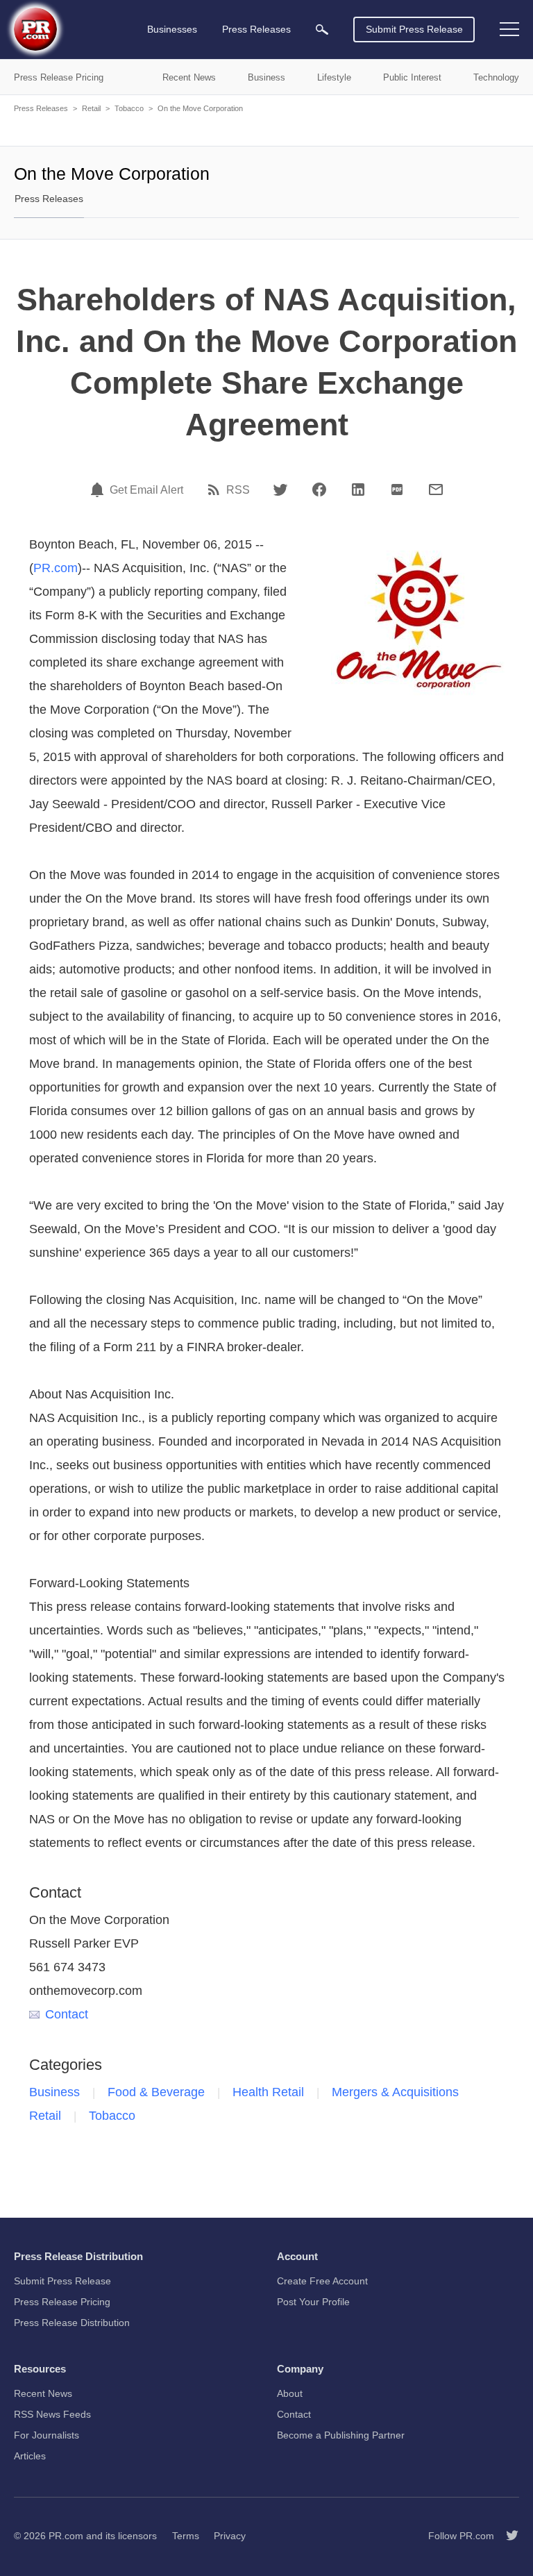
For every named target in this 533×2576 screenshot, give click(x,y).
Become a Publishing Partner (341, 2435)
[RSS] (216, 490)
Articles (30, 2456)
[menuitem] (322, 30)
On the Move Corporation (200, 108)
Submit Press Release (414, 29)
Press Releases (41, 108)
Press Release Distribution (72, 2323)
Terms (186, 2536)
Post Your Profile (313, 2302)
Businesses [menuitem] (172, 29)
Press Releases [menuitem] (256, 29)
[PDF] (397, 490)
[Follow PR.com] (507, 2536)
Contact (67, 2014)
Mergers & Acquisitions (395, 2092)
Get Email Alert (146, 490)
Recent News (43, 2393)
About (290, 2393)
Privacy (230, 2536)
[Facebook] (319, 490)
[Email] (436, 490)
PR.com (56, 568)
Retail (91, 108)
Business (54, 2092)
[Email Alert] (99, 490)
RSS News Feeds (52, 2414)
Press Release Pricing (62, 2302)
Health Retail (268, 2092)
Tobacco (129, 108)
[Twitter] (280, 490)
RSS (238, 490)
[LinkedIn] (358, 490)
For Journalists (46, 2435)
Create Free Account (322, 2281)
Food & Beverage (156, 2092)
